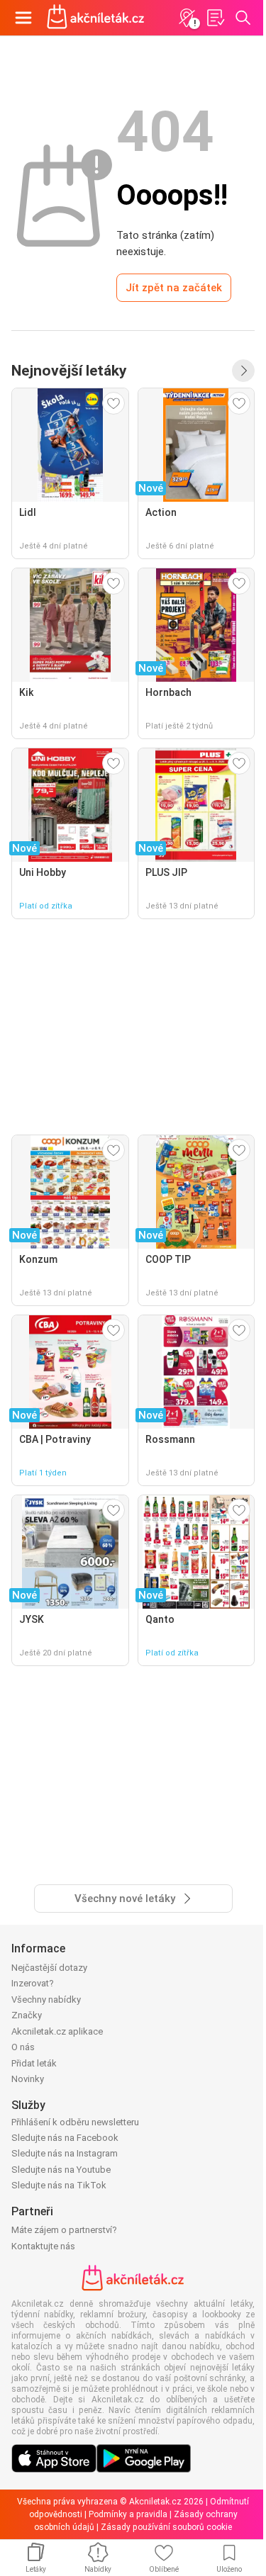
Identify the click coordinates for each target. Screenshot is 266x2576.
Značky (27, 2015)
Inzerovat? (33, 1983)
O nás (23, 2047)
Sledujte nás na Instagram (65, 2153)
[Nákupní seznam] (215, 18)
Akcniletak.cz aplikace (57, 2031)
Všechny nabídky (46, 2000)
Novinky (28, 2079)
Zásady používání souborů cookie (166, 2527)
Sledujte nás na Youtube (61, 2170)
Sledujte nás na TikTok (59, 2185)
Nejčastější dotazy (49, 1968)
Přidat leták (34, 2063)
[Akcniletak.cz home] (96, 18)
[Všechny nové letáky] (243, 371)
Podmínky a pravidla (128, 2514)
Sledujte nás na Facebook (65, 2138)
